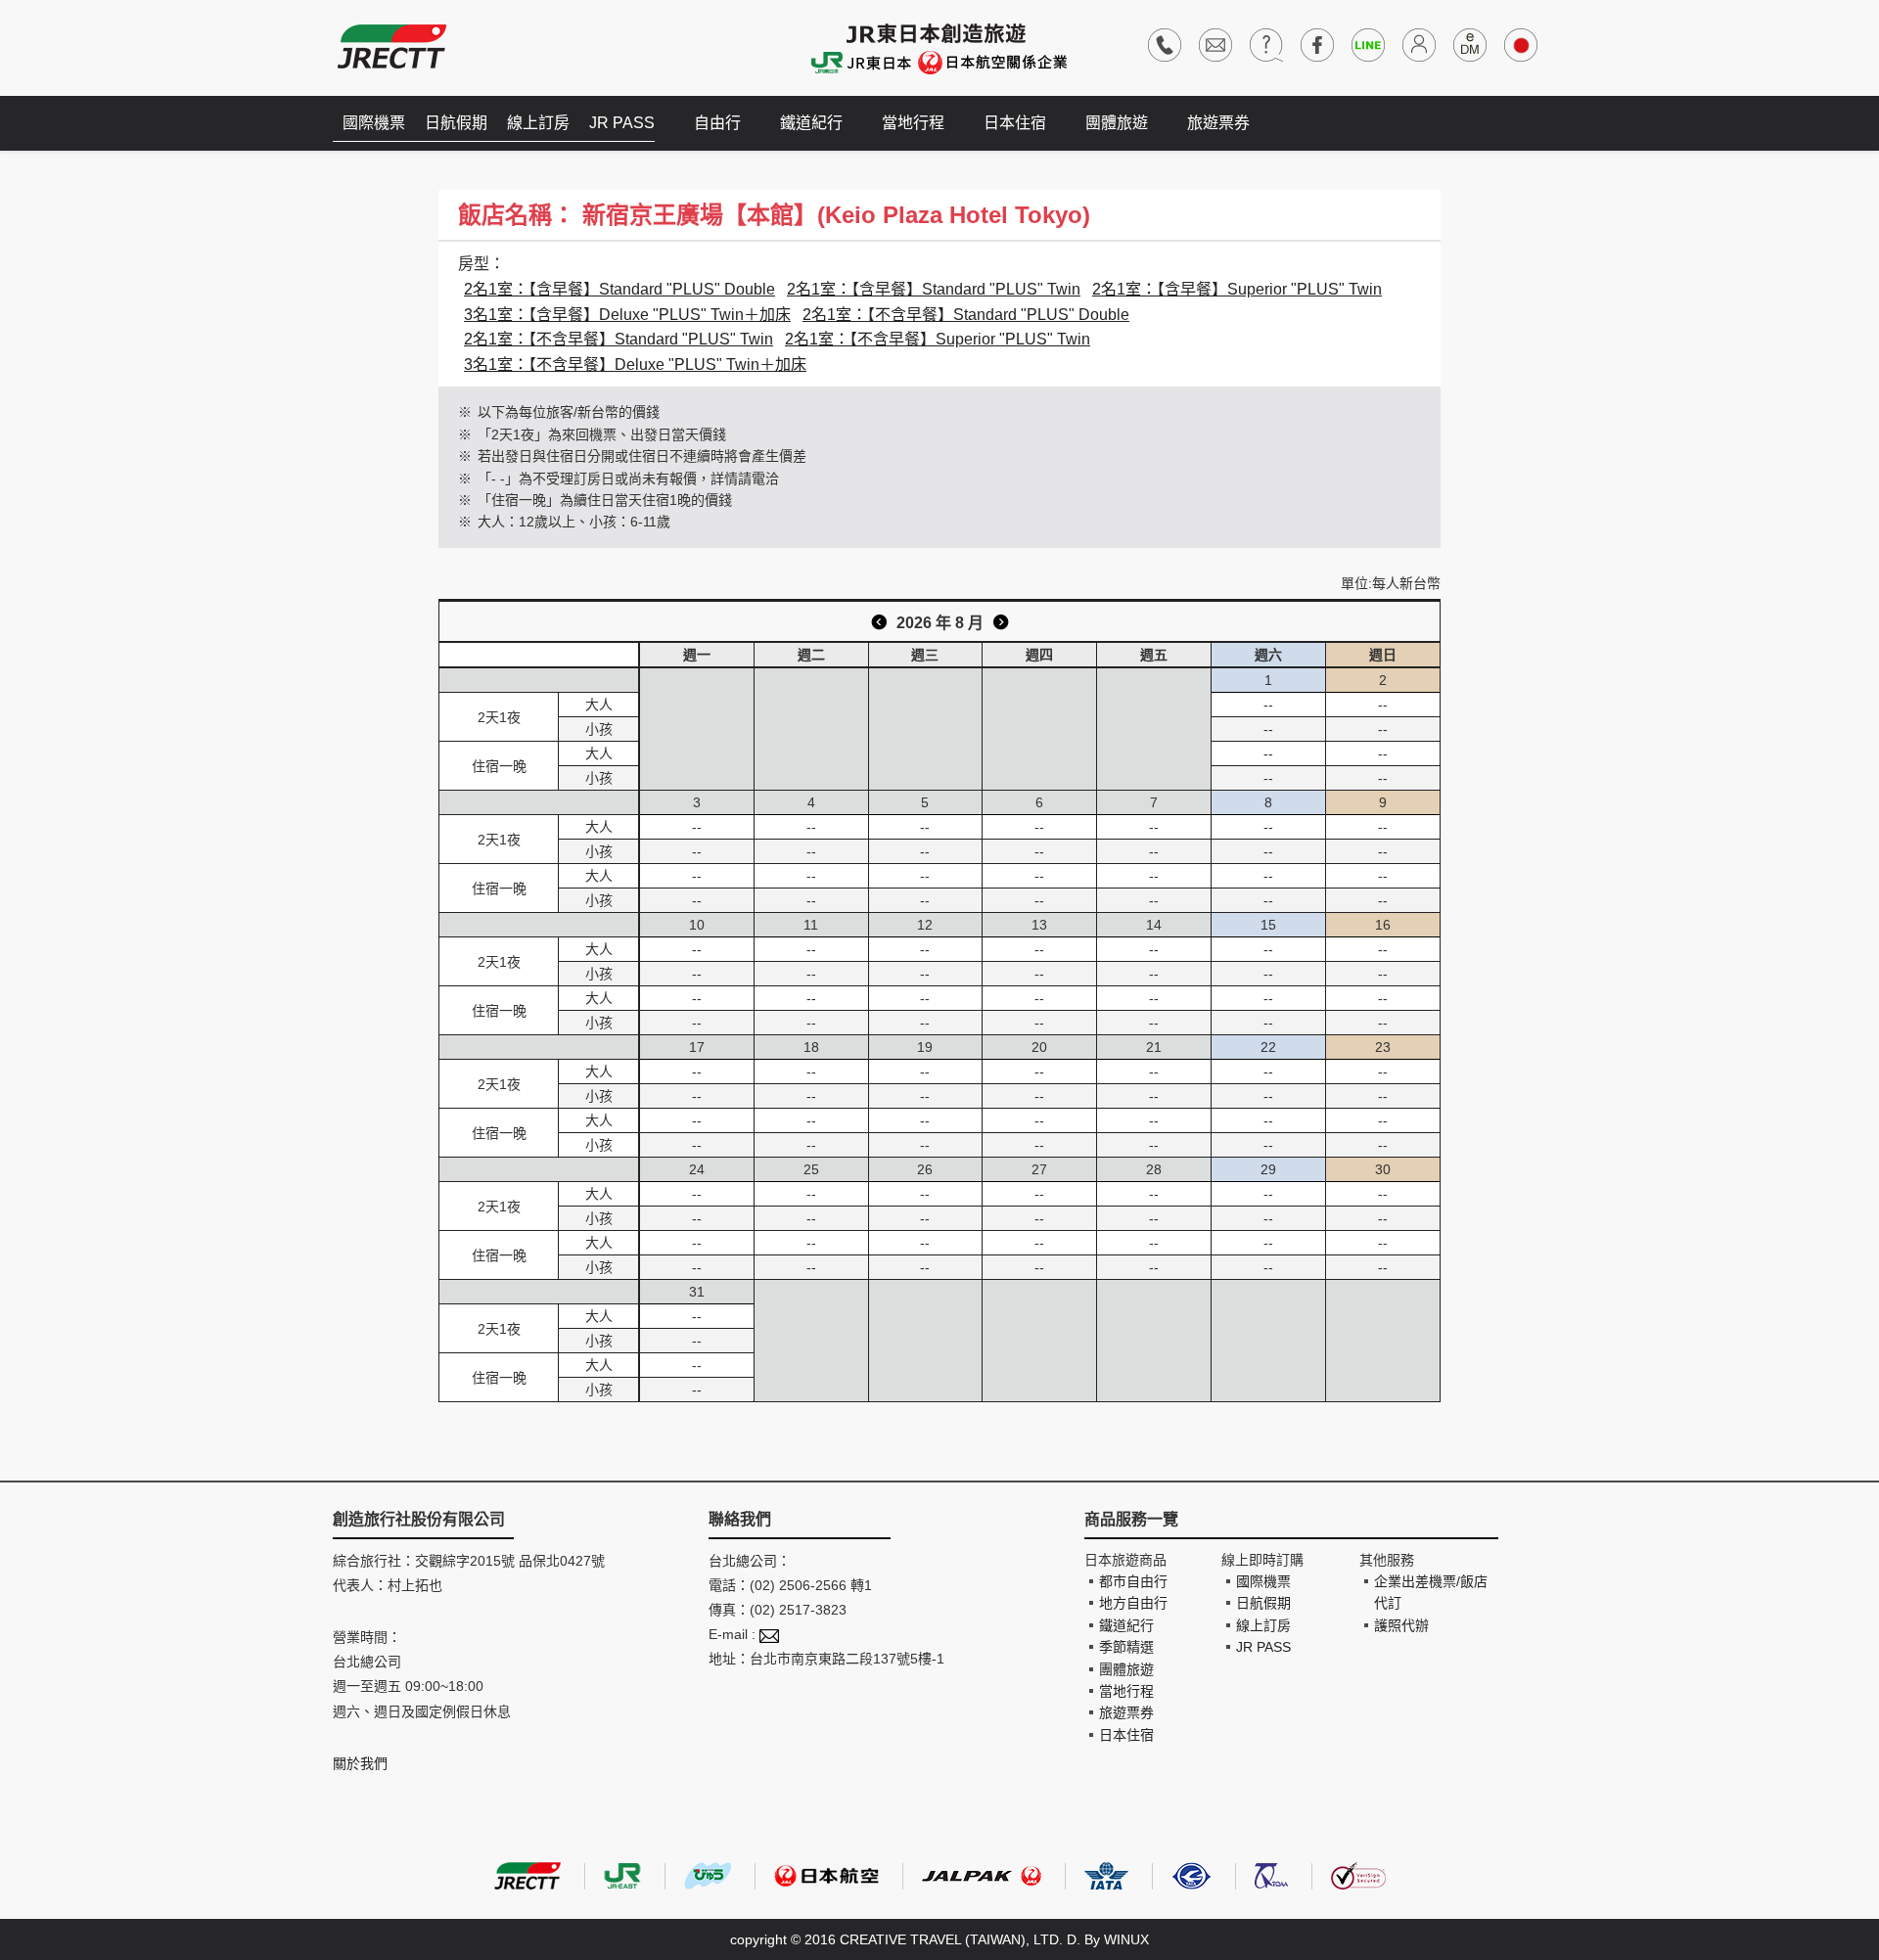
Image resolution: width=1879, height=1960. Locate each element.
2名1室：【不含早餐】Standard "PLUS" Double (966, 315)
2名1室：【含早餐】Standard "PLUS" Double (619, 289)
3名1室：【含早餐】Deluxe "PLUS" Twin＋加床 (627, 315)
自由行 (717, 123)
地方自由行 (1133, 1603)
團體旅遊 (1117, 123)
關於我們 (360, 1763)
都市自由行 (1133, 1581)
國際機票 (374, 123)
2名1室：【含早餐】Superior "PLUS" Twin (1237, 289)
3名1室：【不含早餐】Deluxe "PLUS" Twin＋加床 (635, 365)
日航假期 (456, 123)
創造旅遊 (392, 46)
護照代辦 (1401, 1625)
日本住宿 (1015, 123)
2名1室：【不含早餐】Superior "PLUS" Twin (938, 339)
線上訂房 (538, 123)
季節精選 (1126, 1647)
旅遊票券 (1218, 123)
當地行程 (913, 123)
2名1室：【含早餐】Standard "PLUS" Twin (934, 289)
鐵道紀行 (811, 123)
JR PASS (622, 123)
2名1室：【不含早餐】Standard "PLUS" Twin (619, 339)
